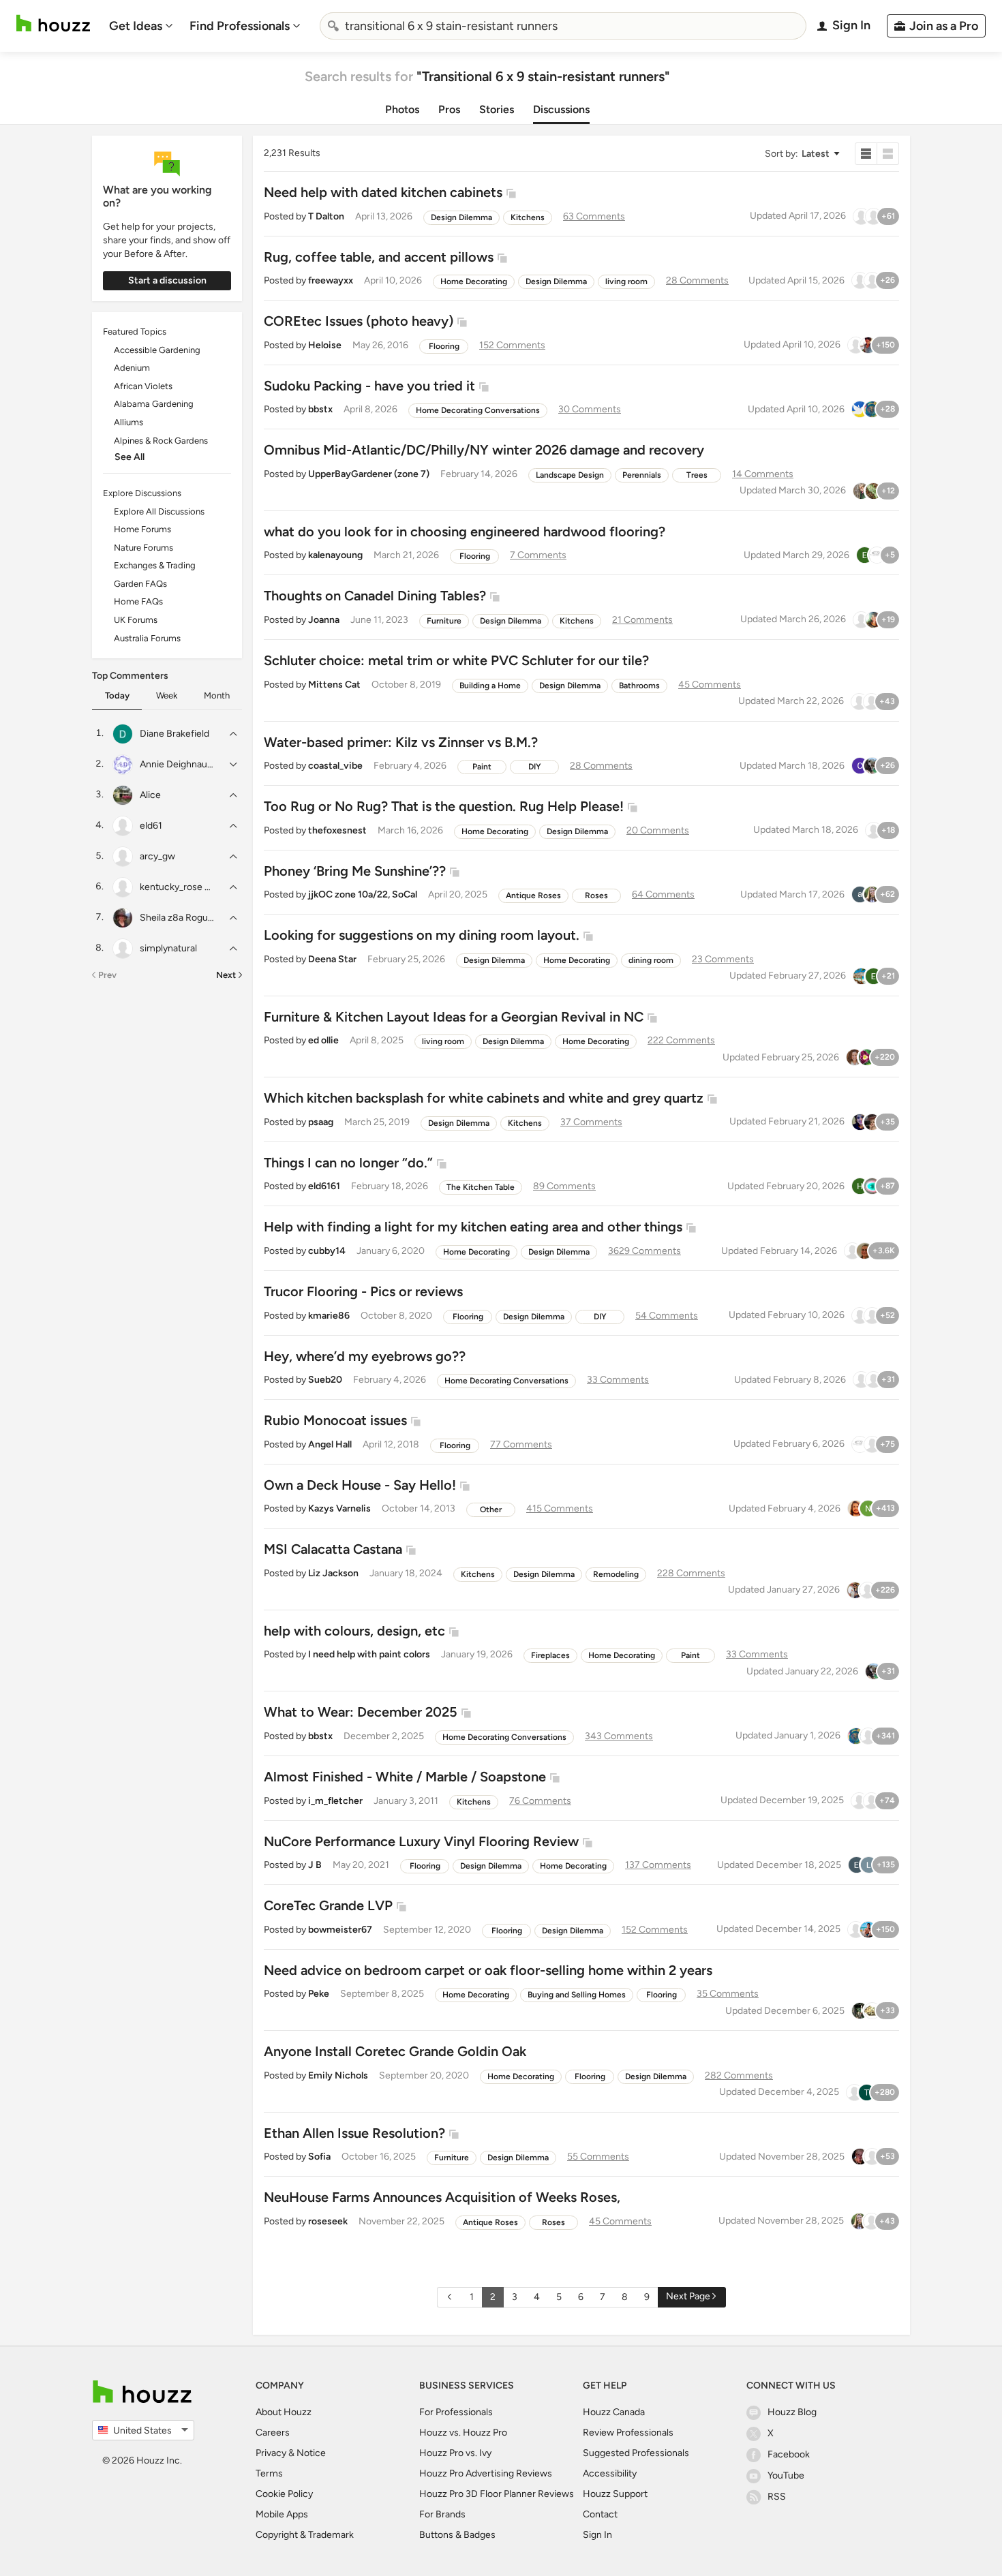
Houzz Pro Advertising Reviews (486, 2473)
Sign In (597, 2535)
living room (626, 281)
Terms (269, 2473)
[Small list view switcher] (866, 154)
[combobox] (563, 26)
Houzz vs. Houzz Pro (463, 2433)
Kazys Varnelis (339, 1508)
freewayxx (331, 280)
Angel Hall (330, 1444)
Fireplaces (550, 1655)
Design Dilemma (461, 217)
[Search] (333, 26)
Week (167, 695)
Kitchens (528, 217)
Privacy (271, 2453)
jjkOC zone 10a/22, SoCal (363, 894)
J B (315, 1865)
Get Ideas (136, 26)
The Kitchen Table (481, 1187)
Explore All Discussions (159, 511)
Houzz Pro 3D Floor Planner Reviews (497, 2494)
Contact (600, 2514)
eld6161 (324, 1186)
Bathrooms (639, 686)
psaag (321, 1122)
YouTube (786, 2475)
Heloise (325, 345)
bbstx (320, 409)
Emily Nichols (338, 2075)
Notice (311, 2453)
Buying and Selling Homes (577, 1995)
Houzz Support (615, 2494)
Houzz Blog (792, 2412)
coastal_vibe (335, 766)
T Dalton (326, 216)
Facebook (789, 2454)
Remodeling (616, 1574)
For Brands (442, 2514)
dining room (651, 960)
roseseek (328, 2221)
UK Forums (136, 620)
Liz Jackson (333, 1573)
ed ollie (323, 1040)
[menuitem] (141, 26)
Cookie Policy (284, 2494)
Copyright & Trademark (305, 2535)
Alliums (128, 422)
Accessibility (610, 2473)
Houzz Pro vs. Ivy (455, 2453)
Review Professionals (628, 2433)
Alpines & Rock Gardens (161, 441)
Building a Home (490, 686)
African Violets (143, 386)
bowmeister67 (340, 1930)
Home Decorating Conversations (478, 410)
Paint (482, 767)
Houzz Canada (614, 2412)
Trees (697, 475)
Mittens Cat (334, 685)
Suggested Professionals (636, 2453)
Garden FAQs (140, 584)
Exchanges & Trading (155, 565)
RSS (777, 2497)
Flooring (444, 346)
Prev (107, 975)
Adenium (132, 368)
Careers (273, 2433)
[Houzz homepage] (53, 24)
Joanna (324, 620)
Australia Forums (147, 638)
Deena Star (332, 959)
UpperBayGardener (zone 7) (369, 474)
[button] (802, 154)
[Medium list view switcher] (888, 154)
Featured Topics (135, 332)
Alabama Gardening (154, 404)
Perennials (642, 475)
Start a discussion (167, 280)
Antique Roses (533, 895)
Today (117, 695)
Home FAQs (138, 601)
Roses (596, 895)
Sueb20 (325, 1380)
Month (217, 695)
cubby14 (327, 1251)
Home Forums (142, 529)
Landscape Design (570, 475)
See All (130, 457)
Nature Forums (143, 548)
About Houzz (284, 2412)
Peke (319, 1994)
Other (491, 1509)
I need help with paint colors (369, 1654)
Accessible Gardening (157, 350)
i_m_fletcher (335, 1801)
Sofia (319, 2157)
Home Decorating (474, 281)
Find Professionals (240, 26)
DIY (535, 767)
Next (226, 975)
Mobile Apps (282, 2514)
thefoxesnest (337, 830)
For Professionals (456, 2412)
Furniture (444, 621)
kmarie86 (329, 1316)
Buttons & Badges (457, 2535)
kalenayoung (335, 555)
